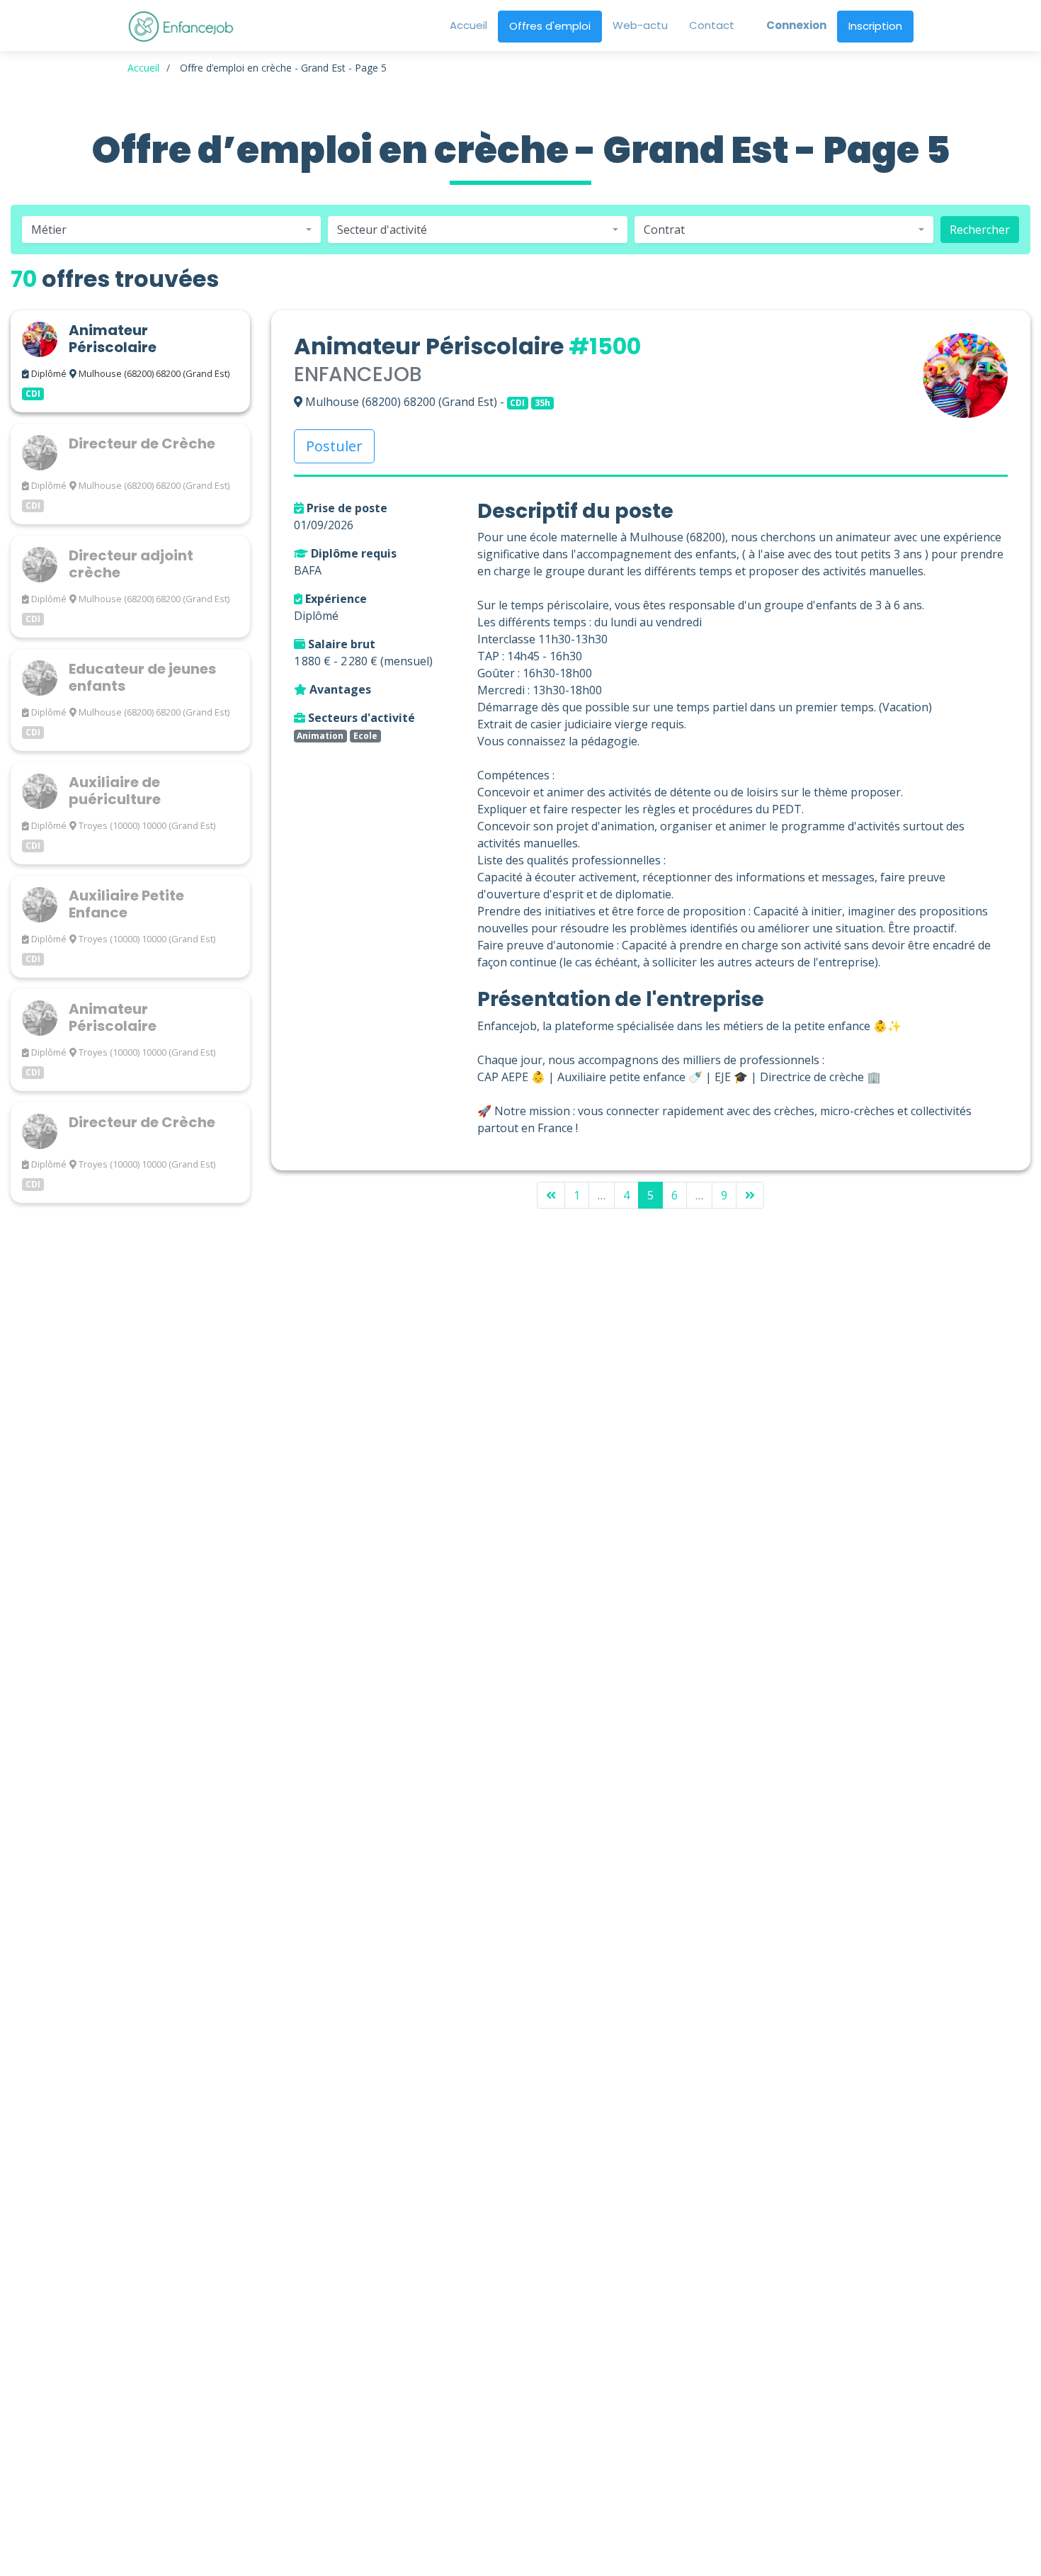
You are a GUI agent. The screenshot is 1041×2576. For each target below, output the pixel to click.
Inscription (875, 26)
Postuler (334, 446)
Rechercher (980, 230)
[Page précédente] (551, 1195)
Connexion (796, 25)
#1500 (605, 346)
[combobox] (171, 230)
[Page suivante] (750, 1195)
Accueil (143, 68)
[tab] (130, 361)
